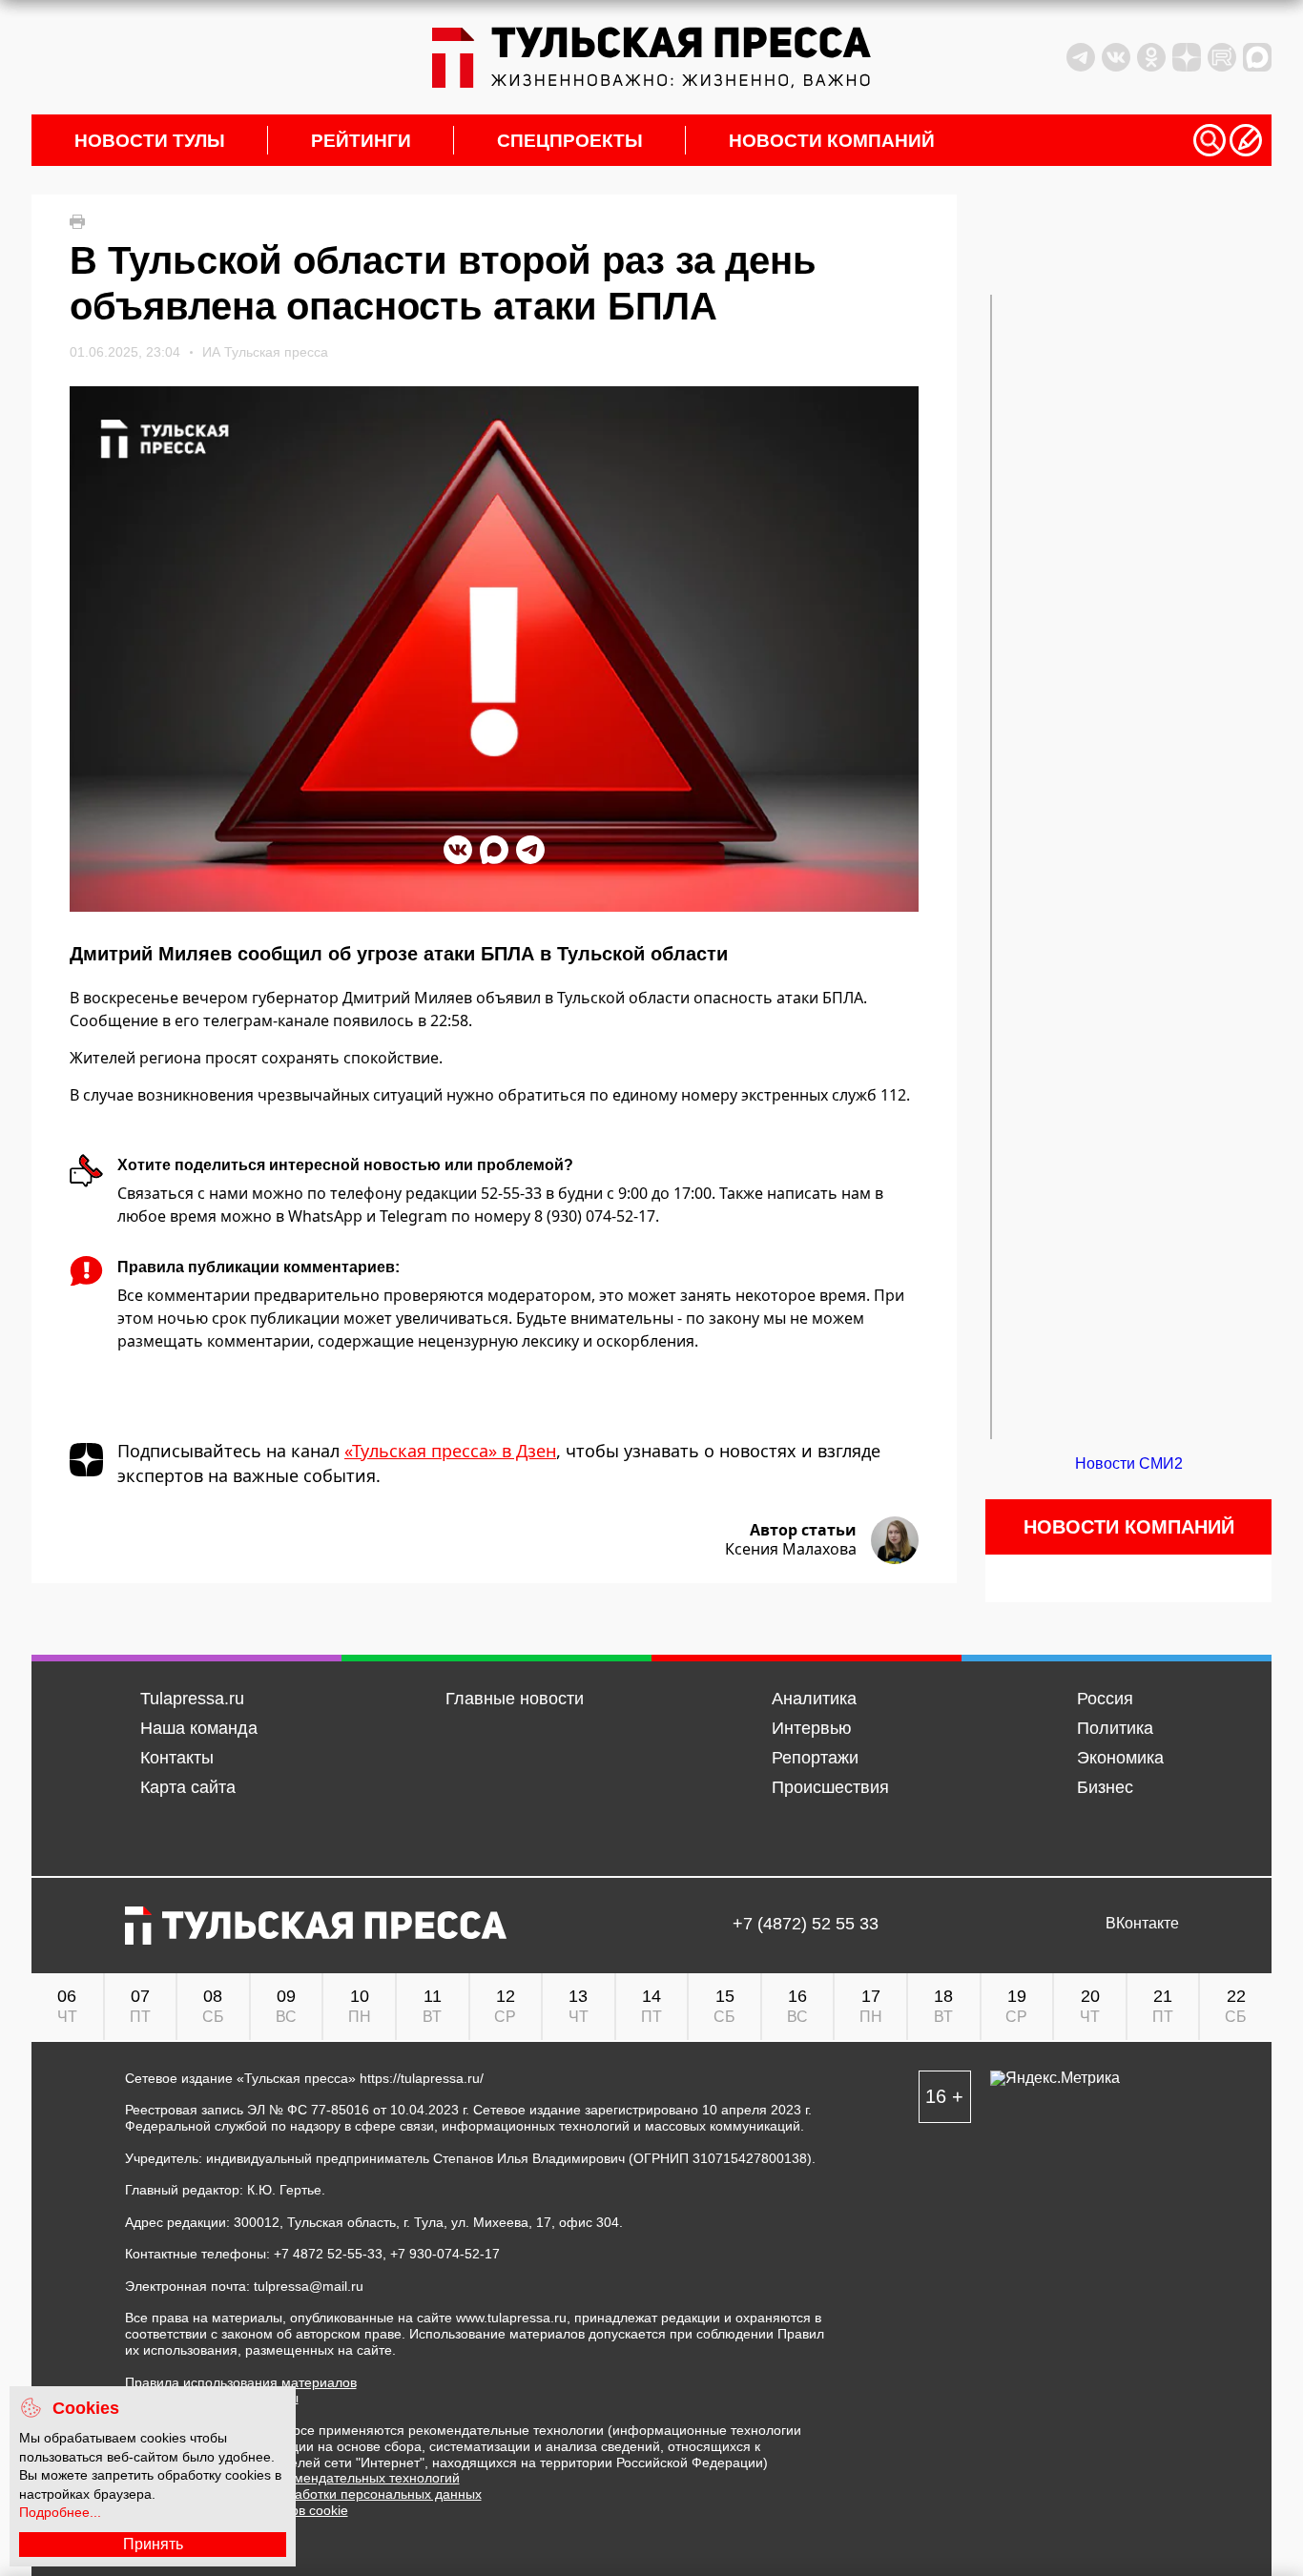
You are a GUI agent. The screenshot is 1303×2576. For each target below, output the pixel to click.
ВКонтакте (1142, 1924)
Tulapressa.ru (192, 1699)
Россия (1105, 1699)
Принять (153, 2544)
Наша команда (199, 1728)
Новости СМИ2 (1129, 1463)
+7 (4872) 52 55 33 (806, 1924)
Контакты (177, 1758)
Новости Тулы (150, 141)
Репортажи (815, 1758)
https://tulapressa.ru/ (422, 2078)
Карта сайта (188, 1787)
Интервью (812, 1728)
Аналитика (814, 1699)
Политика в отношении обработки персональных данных (303, 2494)
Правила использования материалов (241, 2382)
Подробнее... (60, 2512)
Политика (1115, 1728)
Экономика (1120, 1758)
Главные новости (515, 1699)
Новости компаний (832, 141)
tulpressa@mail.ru (309, 2286)
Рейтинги (361, 141)
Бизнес (1105, 1787)
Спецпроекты (570, 141)
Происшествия (830, 1787)
